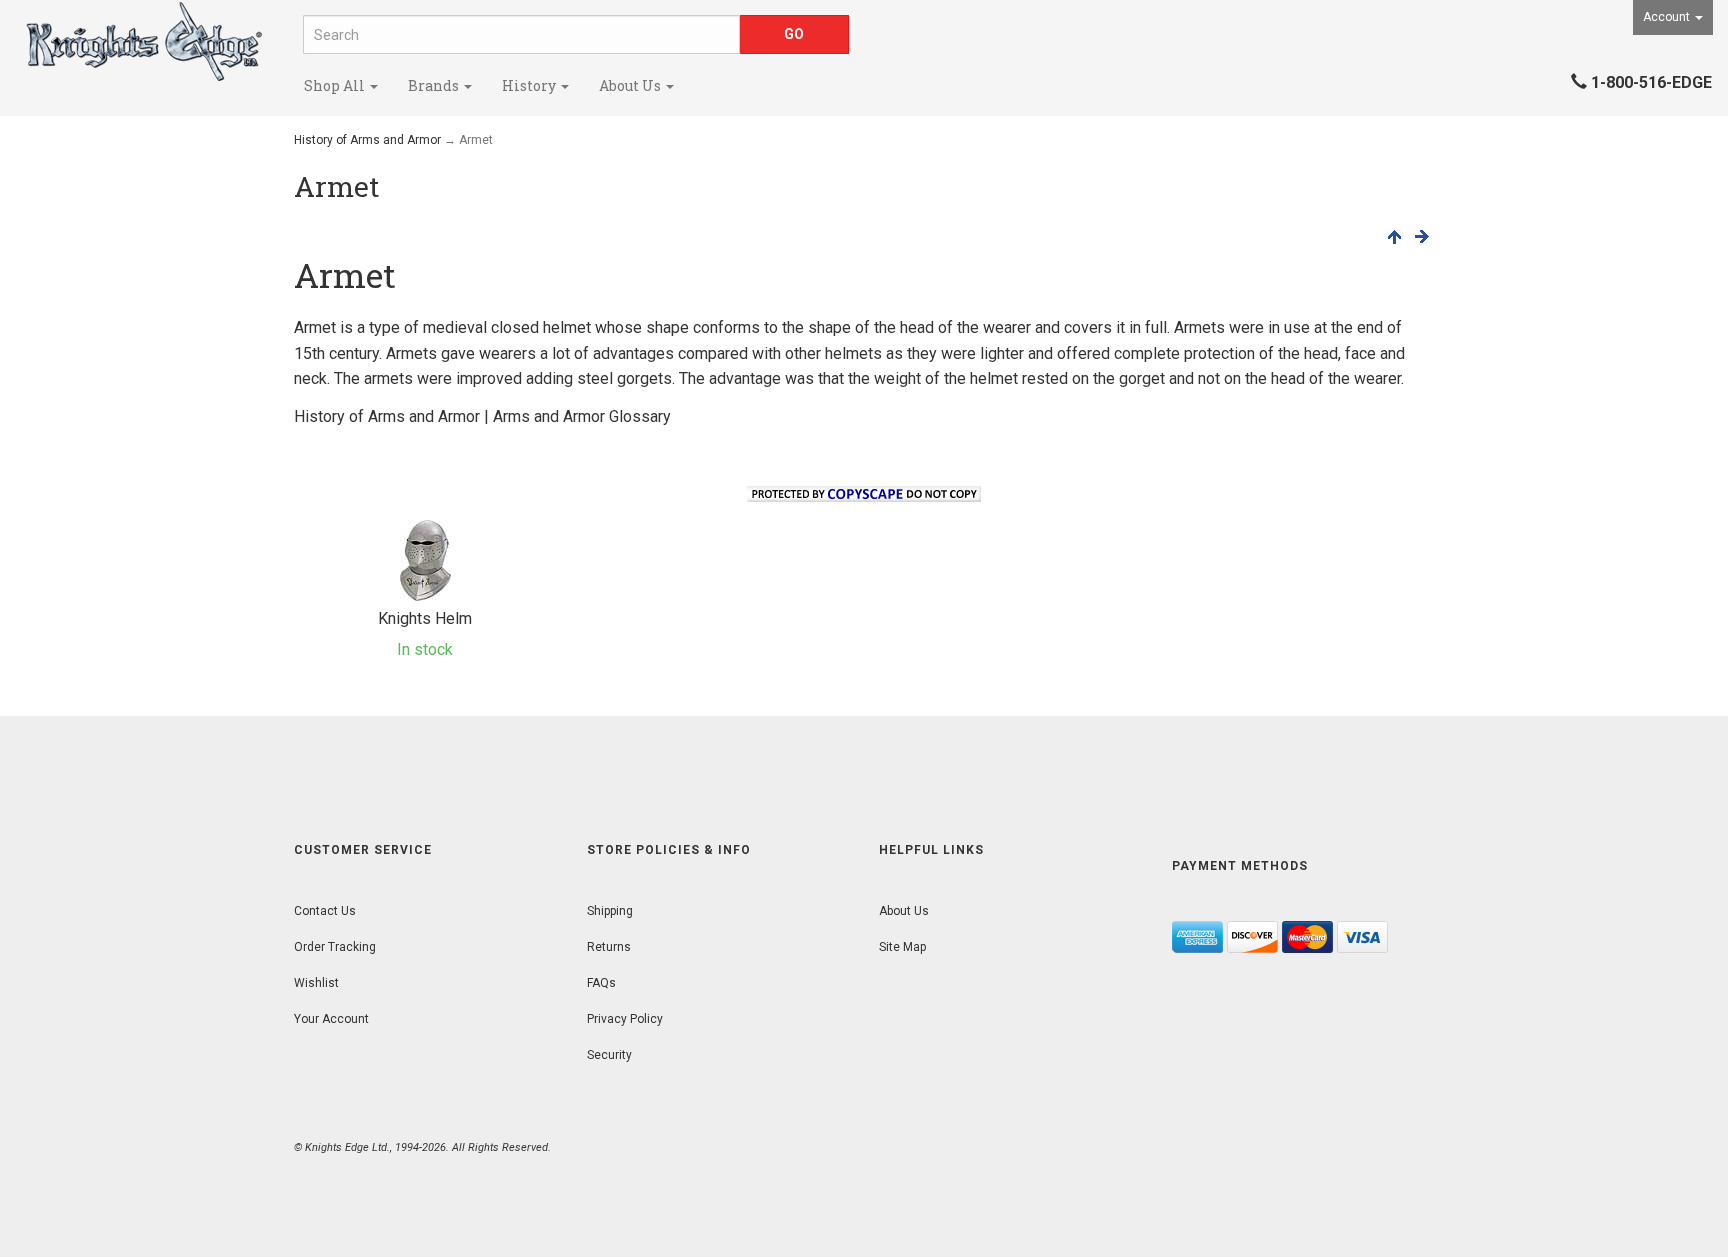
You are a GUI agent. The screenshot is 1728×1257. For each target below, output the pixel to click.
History (530, 85)
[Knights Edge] (144, 41)
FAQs (601, 983)
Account (1668, 17)
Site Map (902, 947)
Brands (435, 85)
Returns (609, 947)
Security (609, 1055)
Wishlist (316, 983)
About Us (631, 85)
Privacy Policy (625, 1019)
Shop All (336, 85)
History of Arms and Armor (367, 140)
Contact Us (325, 911)
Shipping (610, 911)
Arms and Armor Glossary (582, 416)
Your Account (331, 1019)
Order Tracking (335, 947)
